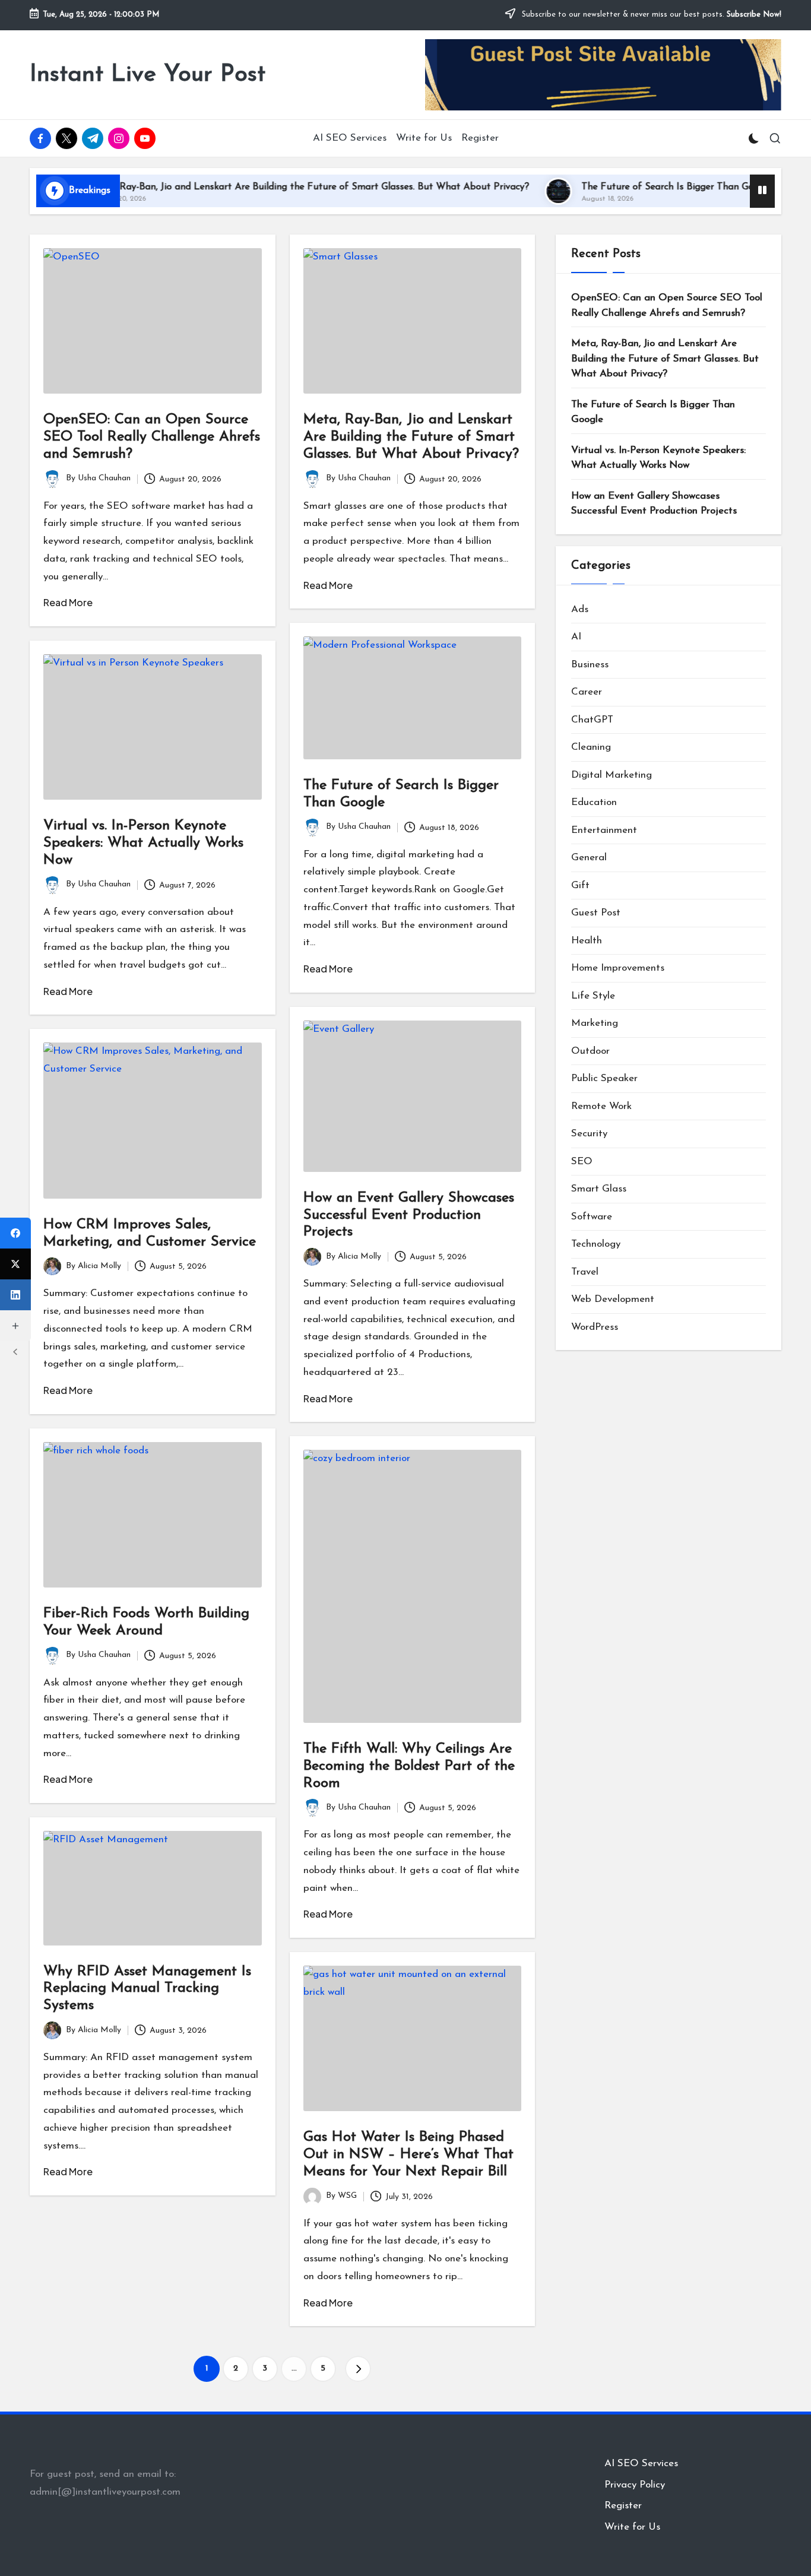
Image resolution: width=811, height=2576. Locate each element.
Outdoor (590, 1051)
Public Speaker (604, 1078)
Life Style (593, 995)
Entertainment (604, 830)
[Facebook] (15, 1233)
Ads (580, 609)
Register (623, 2506)
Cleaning (591, 747)
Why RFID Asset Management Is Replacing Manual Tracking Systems (147, 1989)
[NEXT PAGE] (358, 2369)
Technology (596, 1244)
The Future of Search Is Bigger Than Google (624, 187)
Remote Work (601, 1106)
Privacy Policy (635, 2485)
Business (590, 664)
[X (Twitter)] (15, 1264)
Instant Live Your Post (148, 75)
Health (587, 940)
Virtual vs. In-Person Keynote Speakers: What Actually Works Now (143, 843)
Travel (585, 1271)
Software (592, 1216)
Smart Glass (599, 1189)
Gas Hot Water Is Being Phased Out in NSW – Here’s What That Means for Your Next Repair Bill (408, 2154)
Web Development (613, 1299)
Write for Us (632, 2527)
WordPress (595, 1327)
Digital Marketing (612, 774)
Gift (580, 885)
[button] (358, 2369)
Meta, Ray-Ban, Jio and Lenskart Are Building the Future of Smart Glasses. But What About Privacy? (258, 187)
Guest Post (596, 913)
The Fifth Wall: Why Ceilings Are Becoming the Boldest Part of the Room (409, 1766)
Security (589, 1134)
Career (587, 692)
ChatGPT (592, 719)
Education (594, 802)
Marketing (595, 1023)
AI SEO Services (641, 2463)
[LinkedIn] (15, 1295)
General (589, 858)
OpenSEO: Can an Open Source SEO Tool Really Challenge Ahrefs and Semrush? (152, 437)
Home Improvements (618, 968)
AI (576, 637)
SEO (582, 1161)
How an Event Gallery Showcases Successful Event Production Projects (409, 1215)
